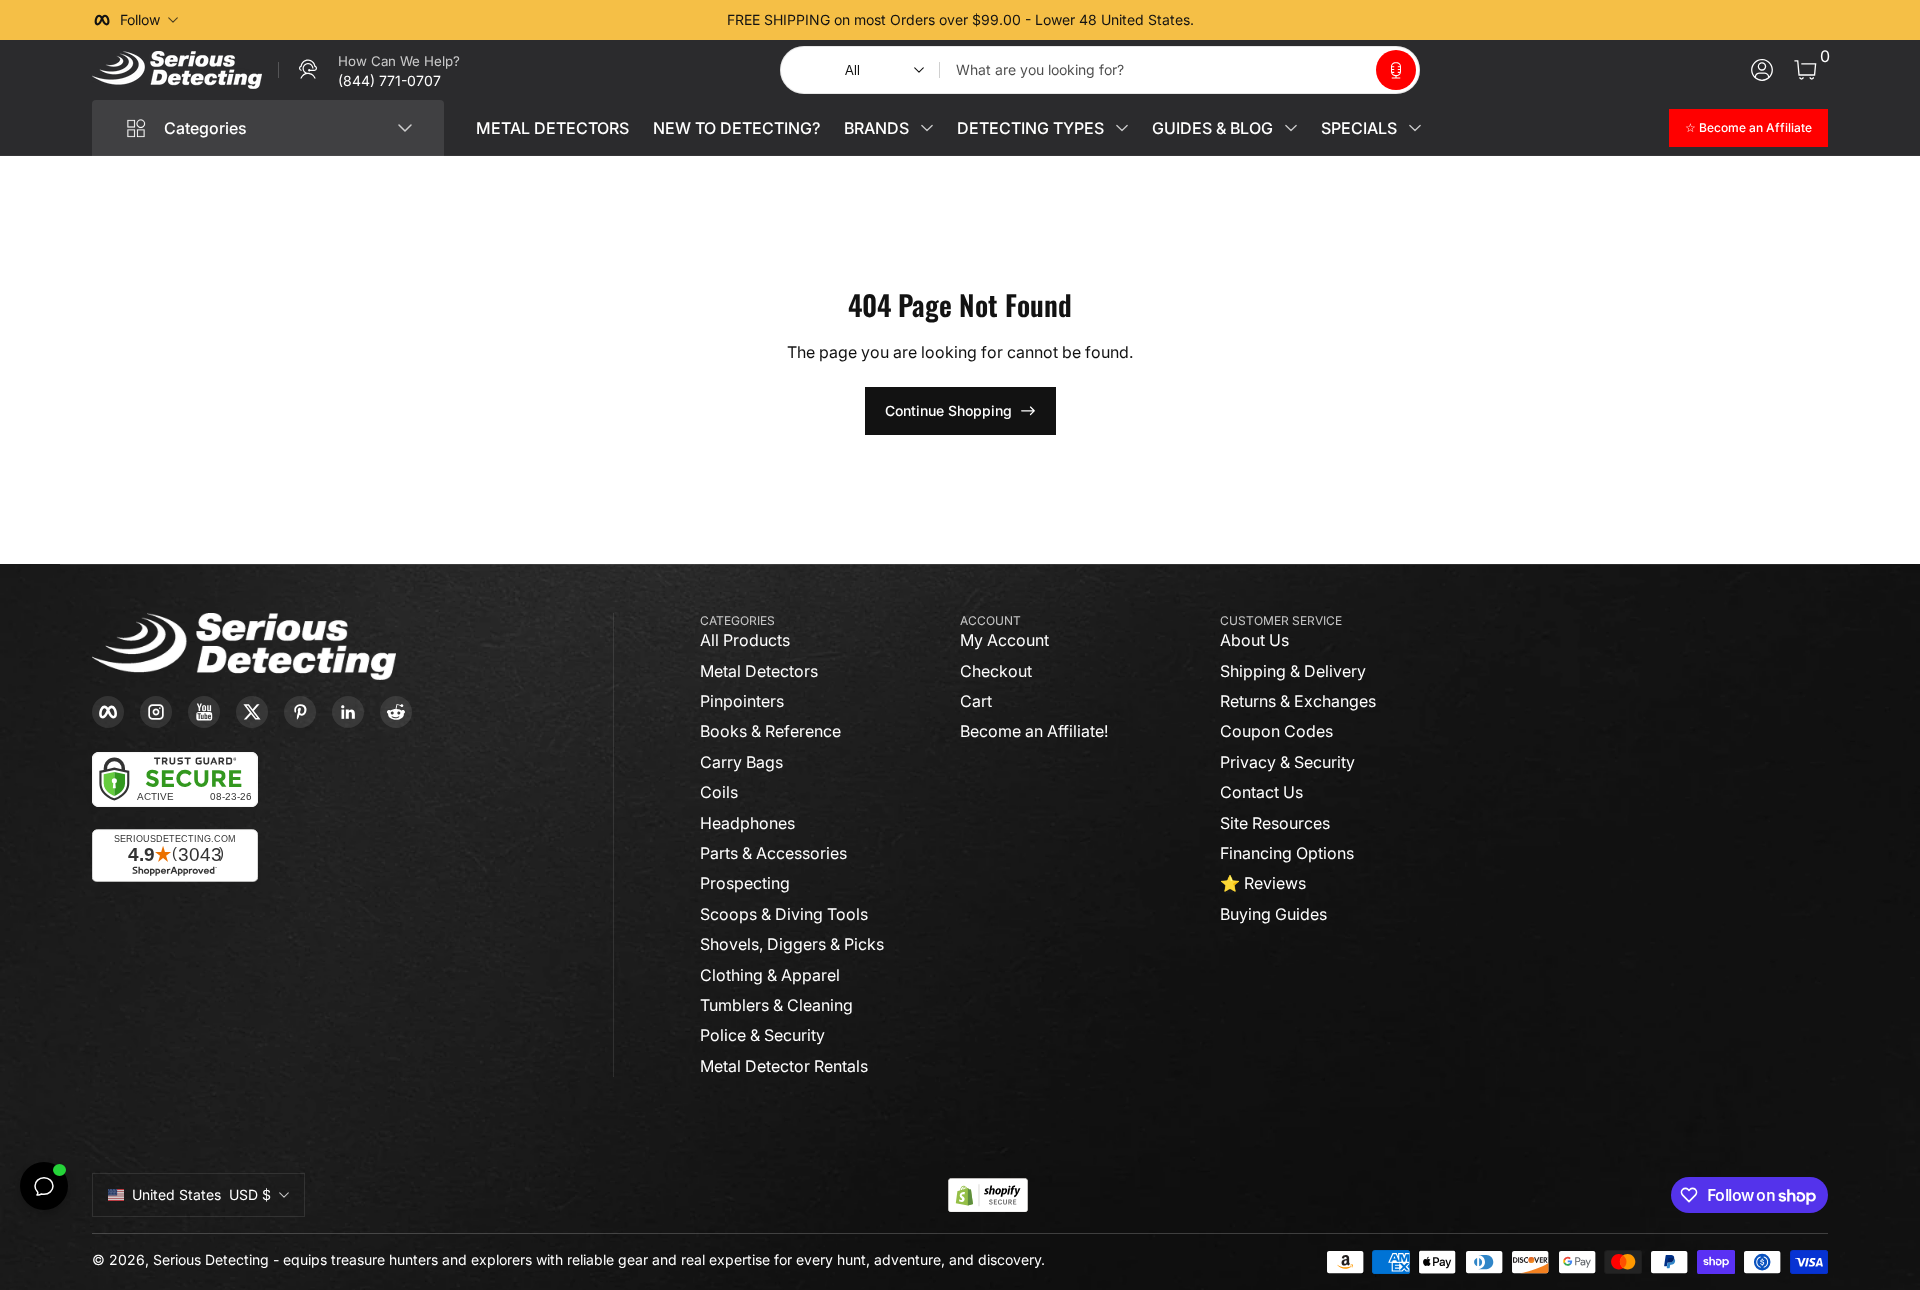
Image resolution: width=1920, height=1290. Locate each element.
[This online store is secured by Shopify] (988, 1195)
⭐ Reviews (1263, 883)
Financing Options (1287, 853)
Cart (976, 701)
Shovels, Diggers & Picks (792, 944)
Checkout (996, 671)
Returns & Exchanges (1298, 701)
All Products (745, 640)
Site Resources (1275, 823)
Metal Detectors (759, 671)
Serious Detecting (211, 1259)
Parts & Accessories (773, 853)
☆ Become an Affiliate (1748, 127)
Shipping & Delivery (1293, 671)
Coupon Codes (1276, 731)
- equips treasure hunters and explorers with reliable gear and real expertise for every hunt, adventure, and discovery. (659, 1259)
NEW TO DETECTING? (736, 128)
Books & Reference (770, 731)
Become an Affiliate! (1034, 731)
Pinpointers (742, 701)
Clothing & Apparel (770, 975)
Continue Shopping (948, 410)
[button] (1396, 70)
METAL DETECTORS (552, 128)
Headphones (747, 823)
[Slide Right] (1264, 20)
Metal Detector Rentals (784, 1066)
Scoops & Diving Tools (784, 914)
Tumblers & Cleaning (776, 1005)
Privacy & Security (1287, 762)
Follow (140, 19)
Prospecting (745, 883)
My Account (1004, 640)
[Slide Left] (656, 20)
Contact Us (1261, 792)
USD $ (201, 1194)
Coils (719, 792)
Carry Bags (741, 762)
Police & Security (762, 1035)
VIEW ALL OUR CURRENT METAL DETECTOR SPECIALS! (960, 19)
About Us (1254, 640)
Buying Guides (1273, 914)
